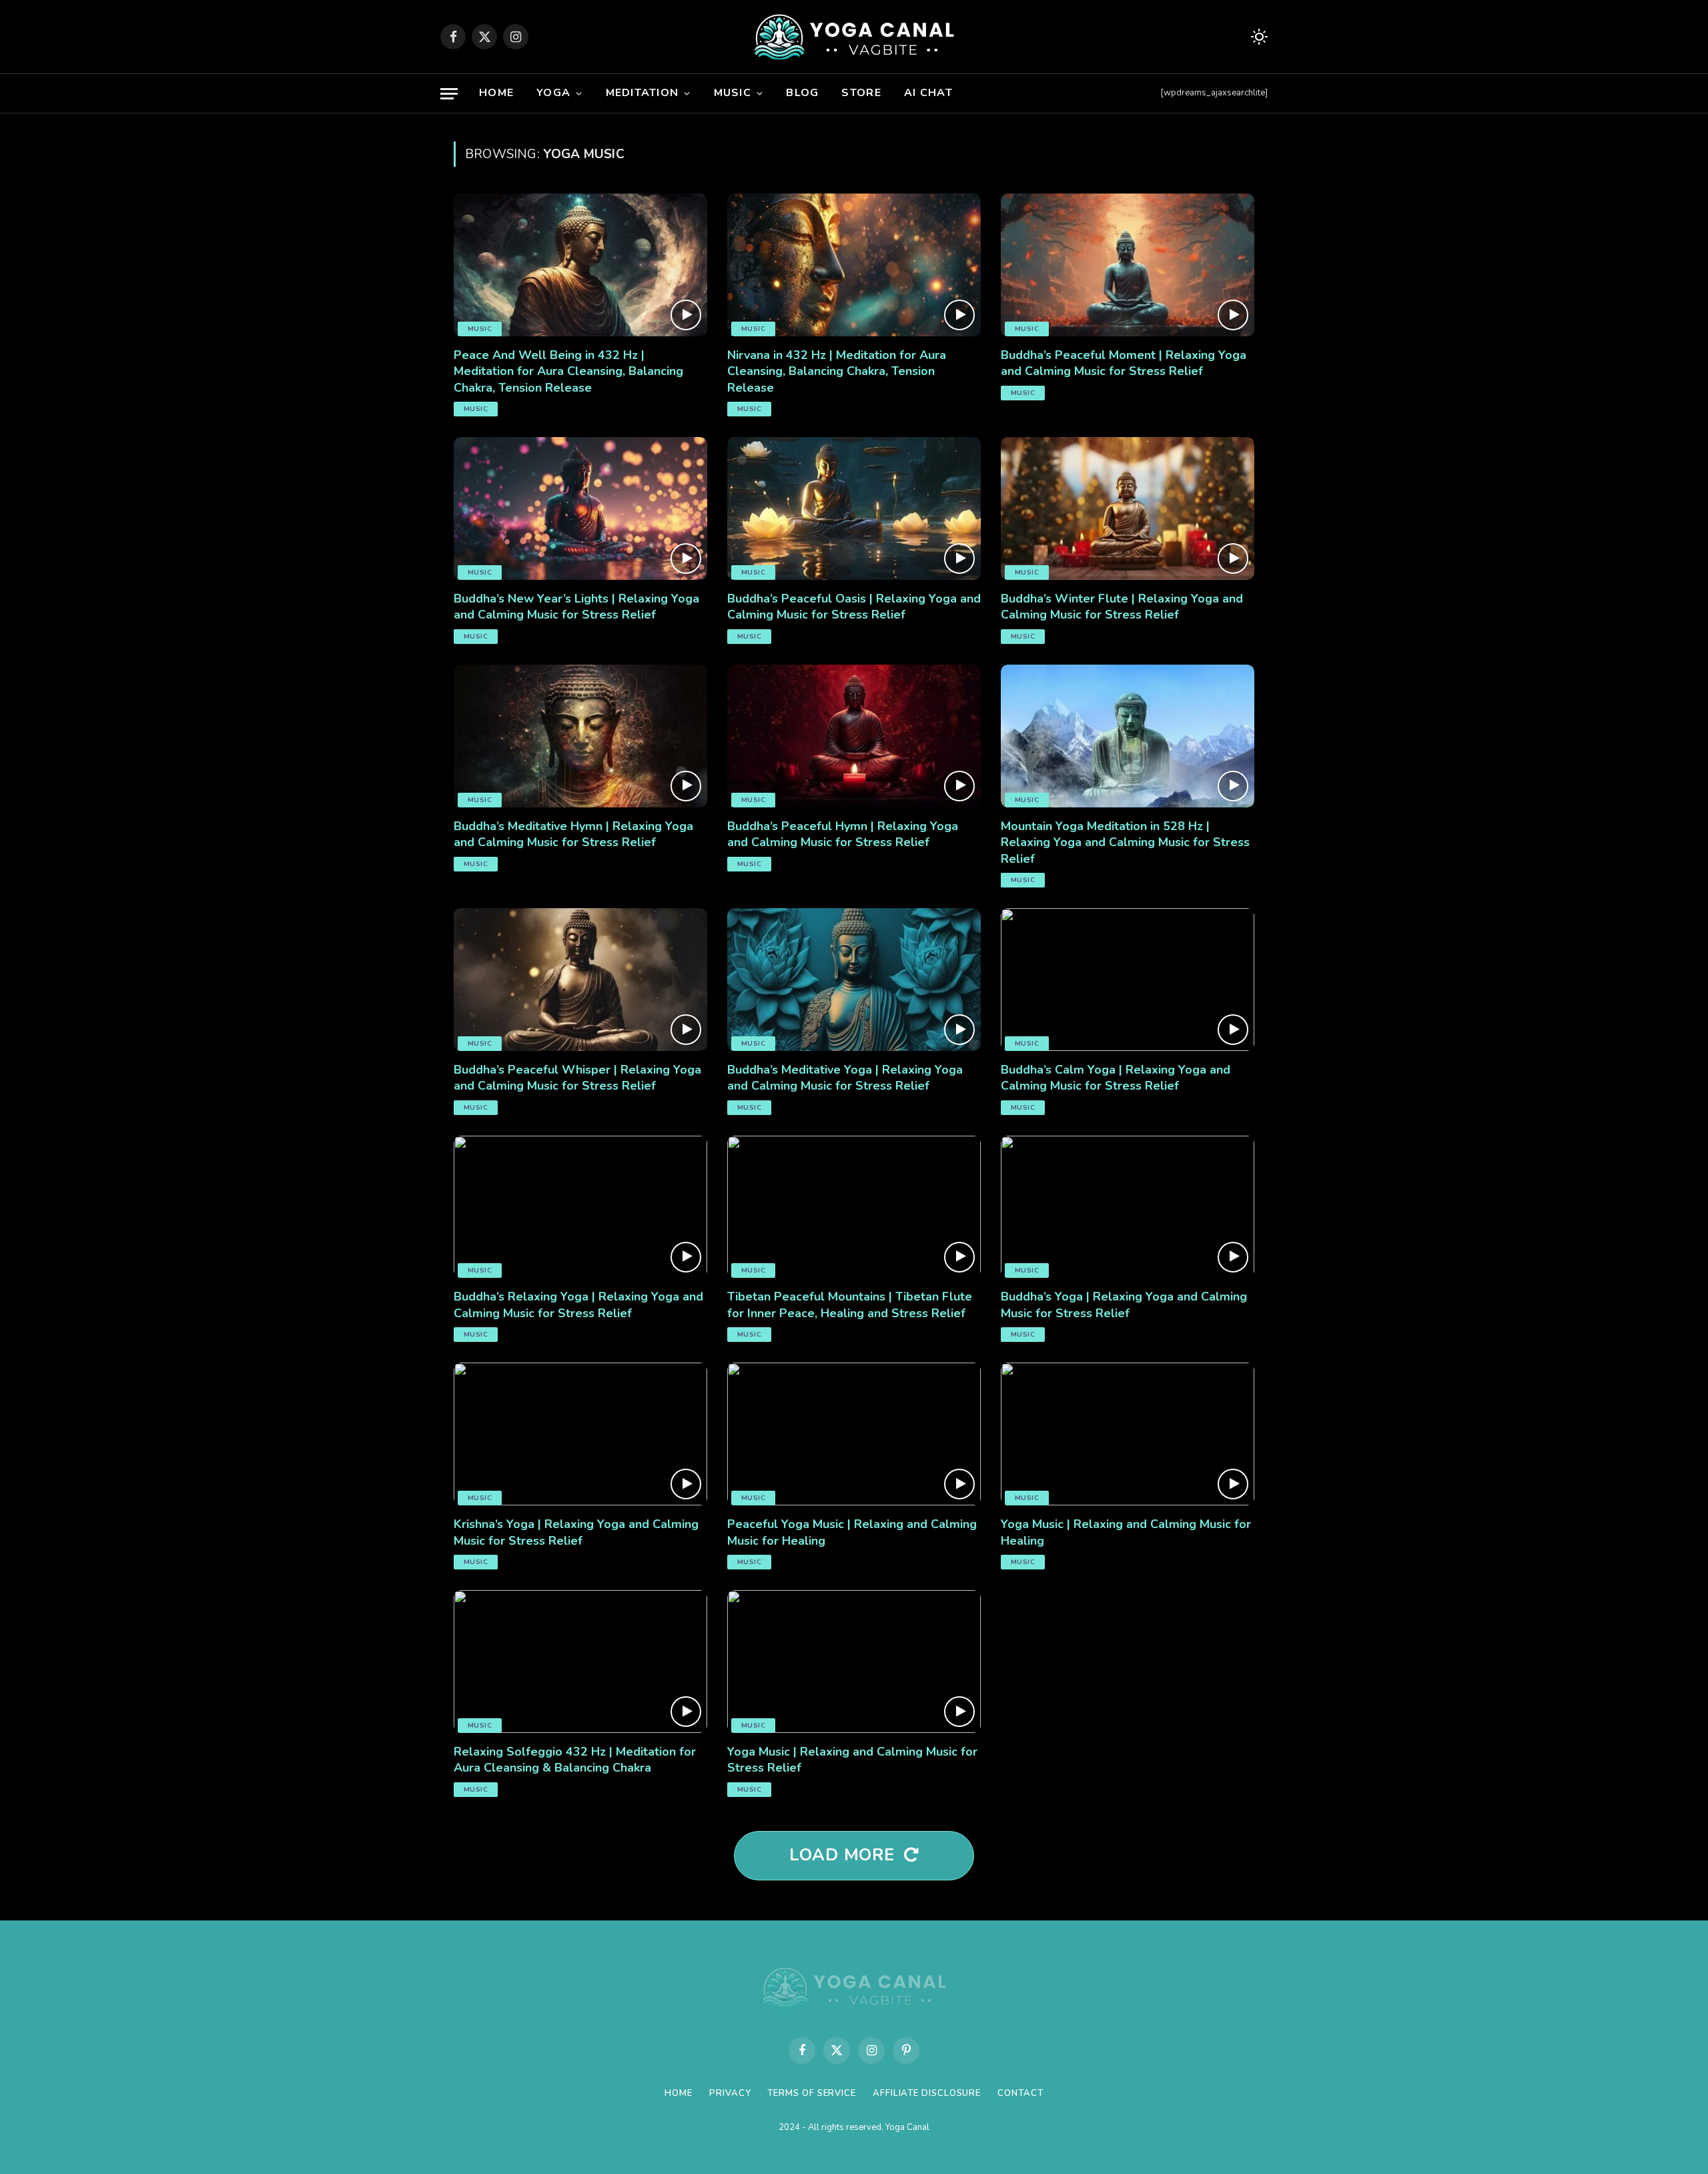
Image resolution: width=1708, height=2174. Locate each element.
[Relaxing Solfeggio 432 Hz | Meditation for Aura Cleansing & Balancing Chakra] (580, 1662)
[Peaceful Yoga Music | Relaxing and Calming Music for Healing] (854, 1434)
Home (496, 93)
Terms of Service (812, 2093)
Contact (1020, 2093)
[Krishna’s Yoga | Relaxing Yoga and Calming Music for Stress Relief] (580, 1434)
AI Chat (928, 93)
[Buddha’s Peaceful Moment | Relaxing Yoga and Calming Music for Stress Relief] (1128, 265)
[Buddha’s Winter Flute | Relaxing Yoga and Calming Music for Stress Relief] (1128, 508)
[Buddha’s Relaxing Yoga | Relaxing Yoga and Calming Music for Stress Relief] (580, 1207)
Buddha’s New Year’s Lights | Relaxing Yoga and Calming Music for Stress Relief (576, 607)
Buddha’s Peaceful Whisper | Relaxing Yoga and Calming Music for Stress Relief (577, 1078)
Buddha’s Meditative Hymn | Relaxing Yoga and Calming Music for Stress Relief (573, 834)
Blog (802, 93)
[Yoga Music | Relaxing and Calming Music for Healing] (1128, 1434)
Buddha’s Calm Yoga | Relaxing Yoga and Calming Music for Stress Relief (1116, 1078)
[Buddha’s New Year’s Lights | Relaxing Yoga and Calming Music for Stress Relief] (580, 508)
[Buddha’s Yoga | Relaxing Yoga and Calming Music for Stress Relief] (1128, 1207)
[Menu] (449, 94)
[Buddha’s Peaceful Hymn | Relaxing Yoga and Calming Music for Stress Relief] (854, 736)
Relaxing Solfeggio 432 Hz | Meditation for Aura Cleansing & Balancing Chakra (575, 1760)
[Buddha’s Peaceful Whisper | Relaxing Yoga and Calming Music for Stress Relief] (580, 980)
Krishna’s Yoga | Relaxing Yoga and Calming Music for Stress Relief (576, 1532)
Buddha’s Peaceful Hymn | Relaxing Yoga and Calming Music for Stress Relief (843, 834)
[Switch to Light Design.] (1258, 37)
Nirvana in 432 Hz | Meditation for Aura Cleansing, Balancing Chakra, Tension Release (837, 371)
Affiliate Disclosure (927, 2093)
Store (861, 93)
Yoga (553, 93)
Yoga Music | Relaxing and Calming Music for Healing (1126, 1532)
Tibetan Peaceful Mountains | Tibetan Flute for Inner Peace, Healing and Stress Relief (850, 1305)
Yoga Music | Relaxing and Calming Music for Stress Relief (852, 1760)
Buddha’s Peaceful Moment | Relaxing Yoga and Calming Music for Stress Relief (1124, 363)
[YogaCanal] (854, 37)
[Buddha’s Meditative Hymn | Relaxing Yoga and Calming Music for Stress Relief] (580, 736)
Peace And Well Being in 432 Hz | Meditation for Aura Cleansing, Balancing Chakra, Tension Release (568, 371)
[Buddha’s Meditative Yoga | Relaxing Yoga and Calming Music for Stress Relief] (854, 980)
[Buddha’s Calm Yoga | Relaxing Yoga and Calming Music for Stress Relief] (1128, 980)
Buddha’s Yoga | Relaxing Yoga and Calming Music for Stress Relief (1124, 1305)
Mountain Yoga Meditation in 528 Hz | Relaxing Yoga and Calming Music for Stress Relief (1125, 842)
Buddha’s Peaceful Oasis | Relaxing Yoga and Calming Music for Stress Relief (854, 607)
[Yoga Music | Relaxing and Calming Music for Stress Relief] (854, 1662)
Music (733, 93)
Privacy (730, 2093)
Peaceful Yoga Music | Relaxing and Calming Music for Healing (852, 1532)
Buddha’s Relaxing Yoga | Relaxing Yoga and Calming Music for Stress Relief (578, 1305)
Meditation (643, 93)
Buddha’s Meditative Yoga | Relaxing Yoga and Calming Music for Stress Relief (845, 1078)
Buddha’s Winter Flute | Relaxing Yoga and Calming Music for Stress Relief (1122, 607)
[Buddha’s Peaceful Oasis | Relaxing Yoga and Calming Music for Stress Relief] (854, 508)
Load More (845, 1855)
